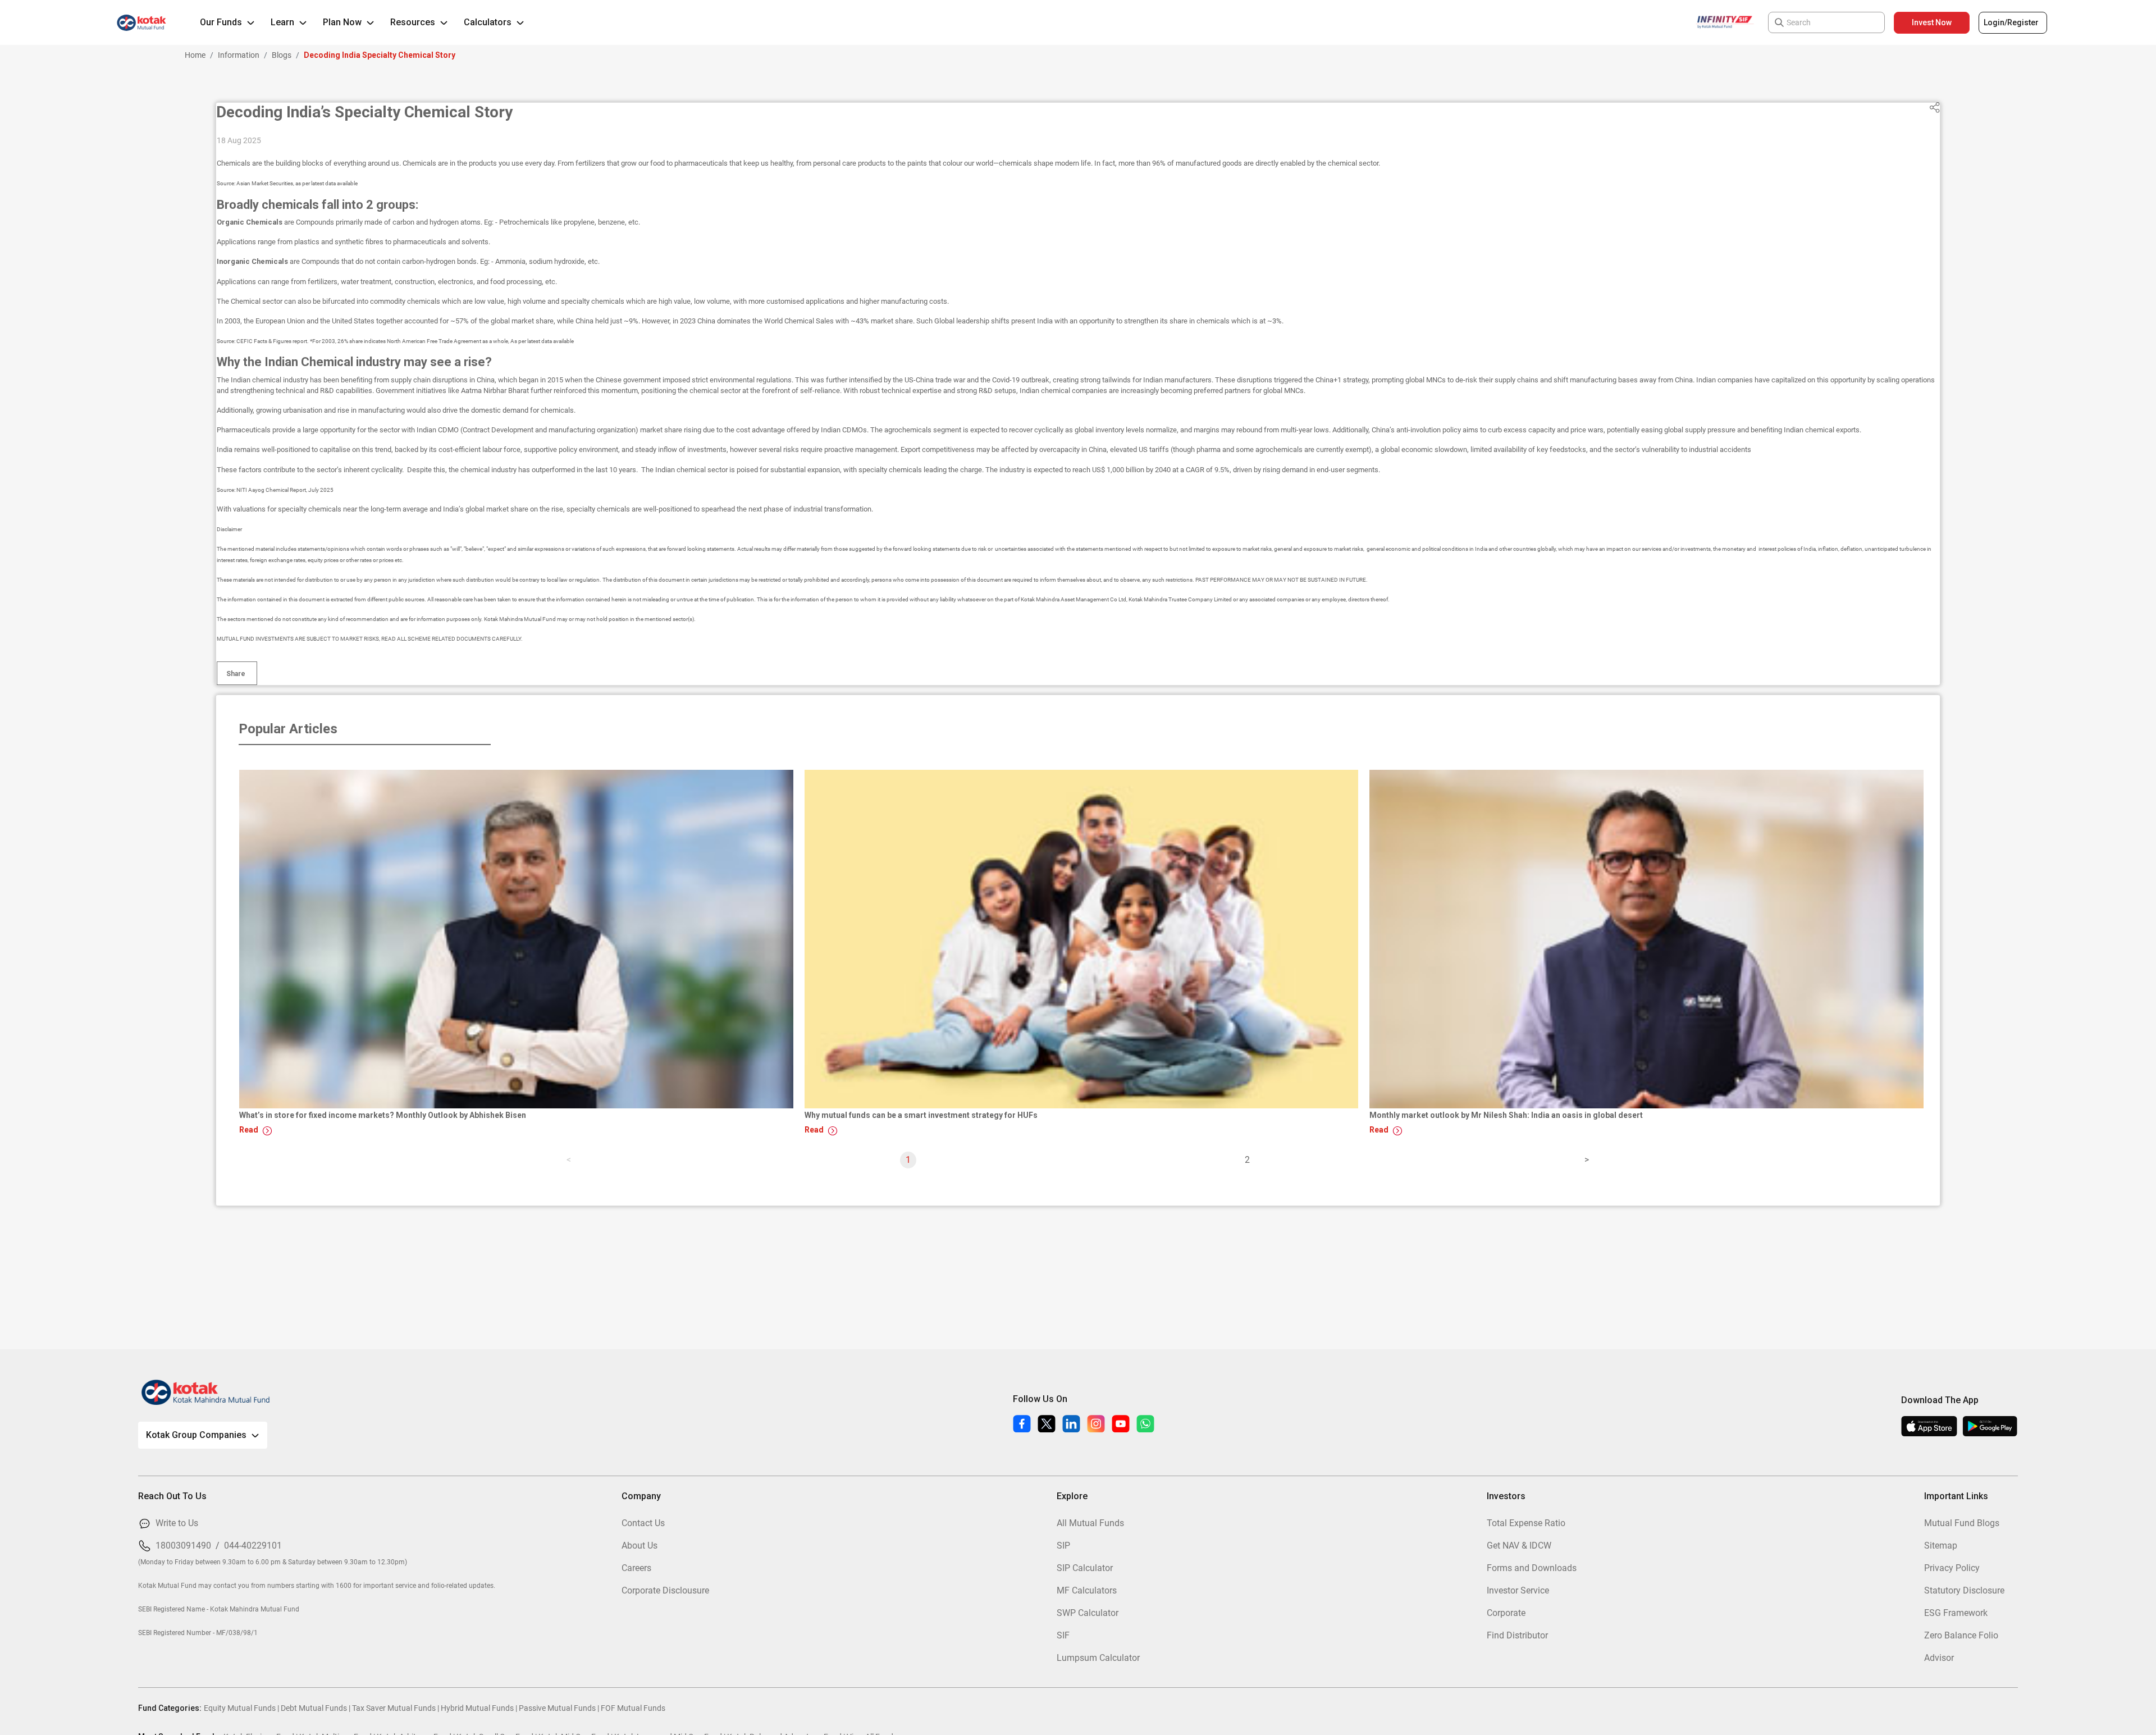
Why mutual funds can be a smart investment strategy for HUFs (921, 1115)
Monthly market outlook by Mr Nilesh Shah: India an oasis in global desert (1506, 1115)
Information (239, 55)
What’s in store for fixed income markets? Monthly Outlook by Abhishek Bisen (383, 1115)
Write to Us (177, 1523)
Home (195, 55)
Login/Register (2011, 22)
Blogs (282, 55)
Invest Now (1932, 22)
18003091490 (183, 1545)
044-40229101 (253, 1545)
